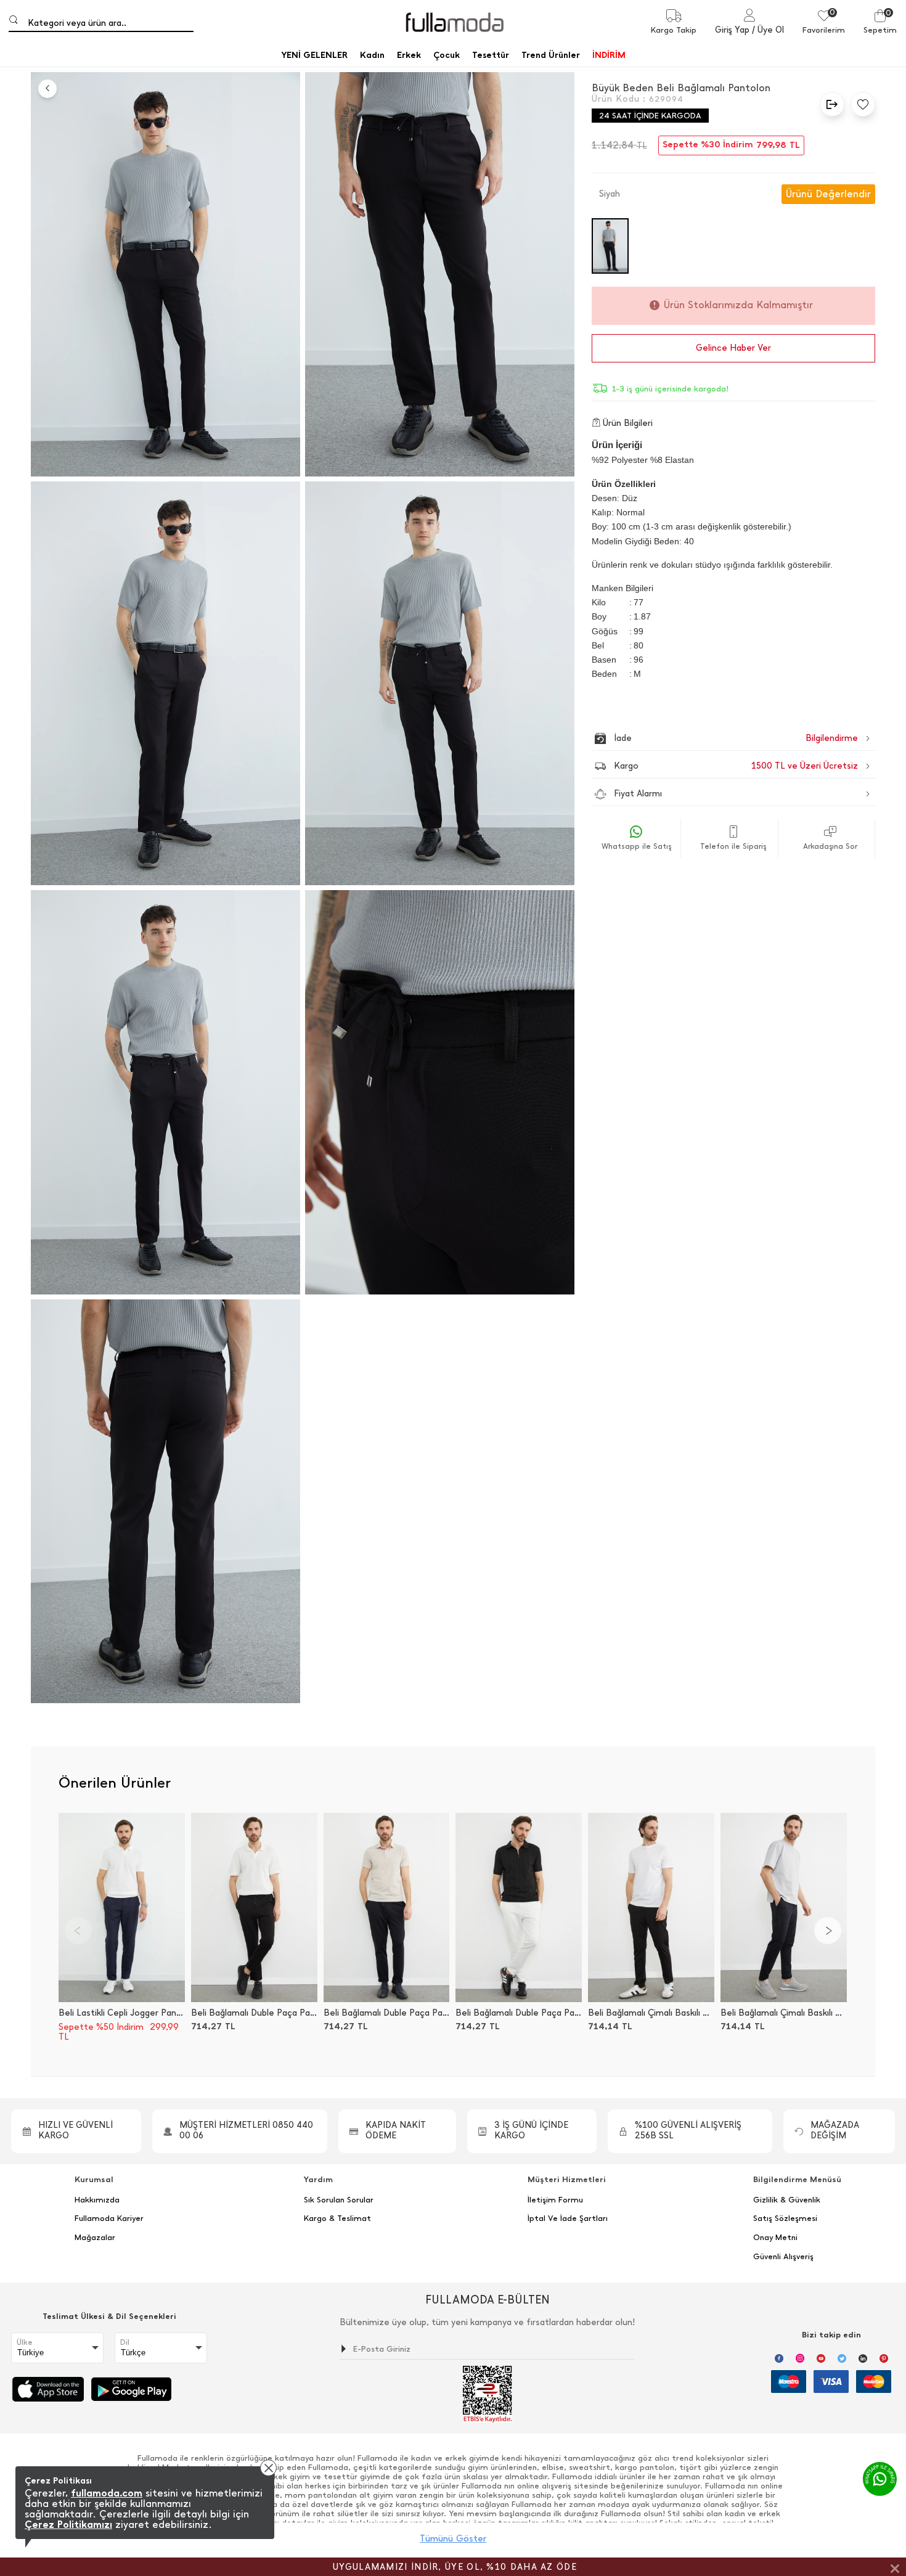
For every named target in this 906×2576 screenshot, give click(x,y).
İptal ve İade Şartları (568, 2218)
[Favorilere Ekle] (860, 104)
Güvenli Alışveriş (783, 2257)
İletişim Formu (555, 2200)
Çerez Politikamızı (68, 2525)
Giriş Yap (732, 30)
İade (710, 738)
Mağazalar (95, 2238)
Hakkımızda (97, 2200)
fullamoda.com (107, 2493)
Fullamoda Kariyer (109, 2218)
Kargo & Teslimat (337, 2218)
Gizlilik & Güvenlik (787, 2200)
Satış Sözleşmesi (785, 2218)
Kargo (736, 766)
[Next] (828, 1931)
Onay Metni (775, 2238)
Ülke (25, 2342)
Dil (125, 2342)
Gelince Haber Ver (733, 348)
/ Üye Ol (768, 30)
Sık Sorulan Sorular (339, 2200)
